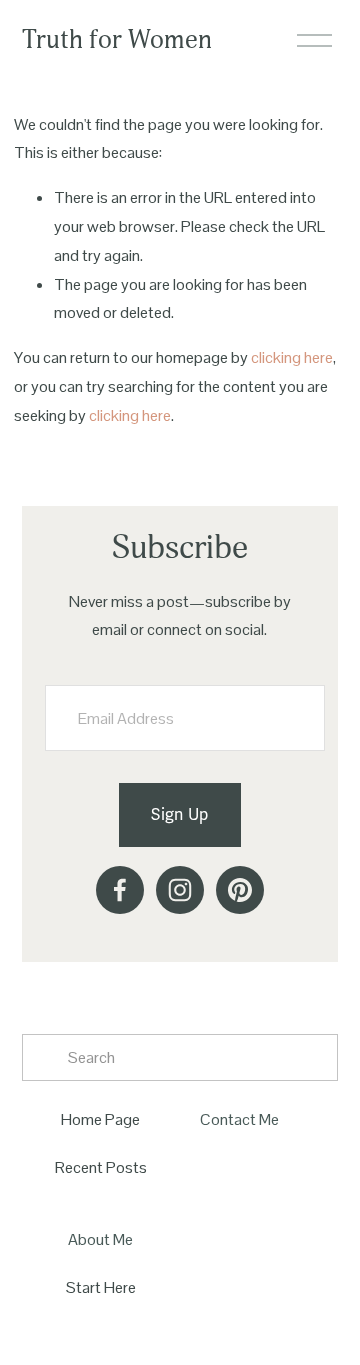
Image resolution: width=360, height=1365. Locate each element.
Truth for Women (117, 40)
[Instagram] (180, 890)
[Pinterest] (240, 890)
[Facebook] (120, 890)
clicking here (292, 357)
